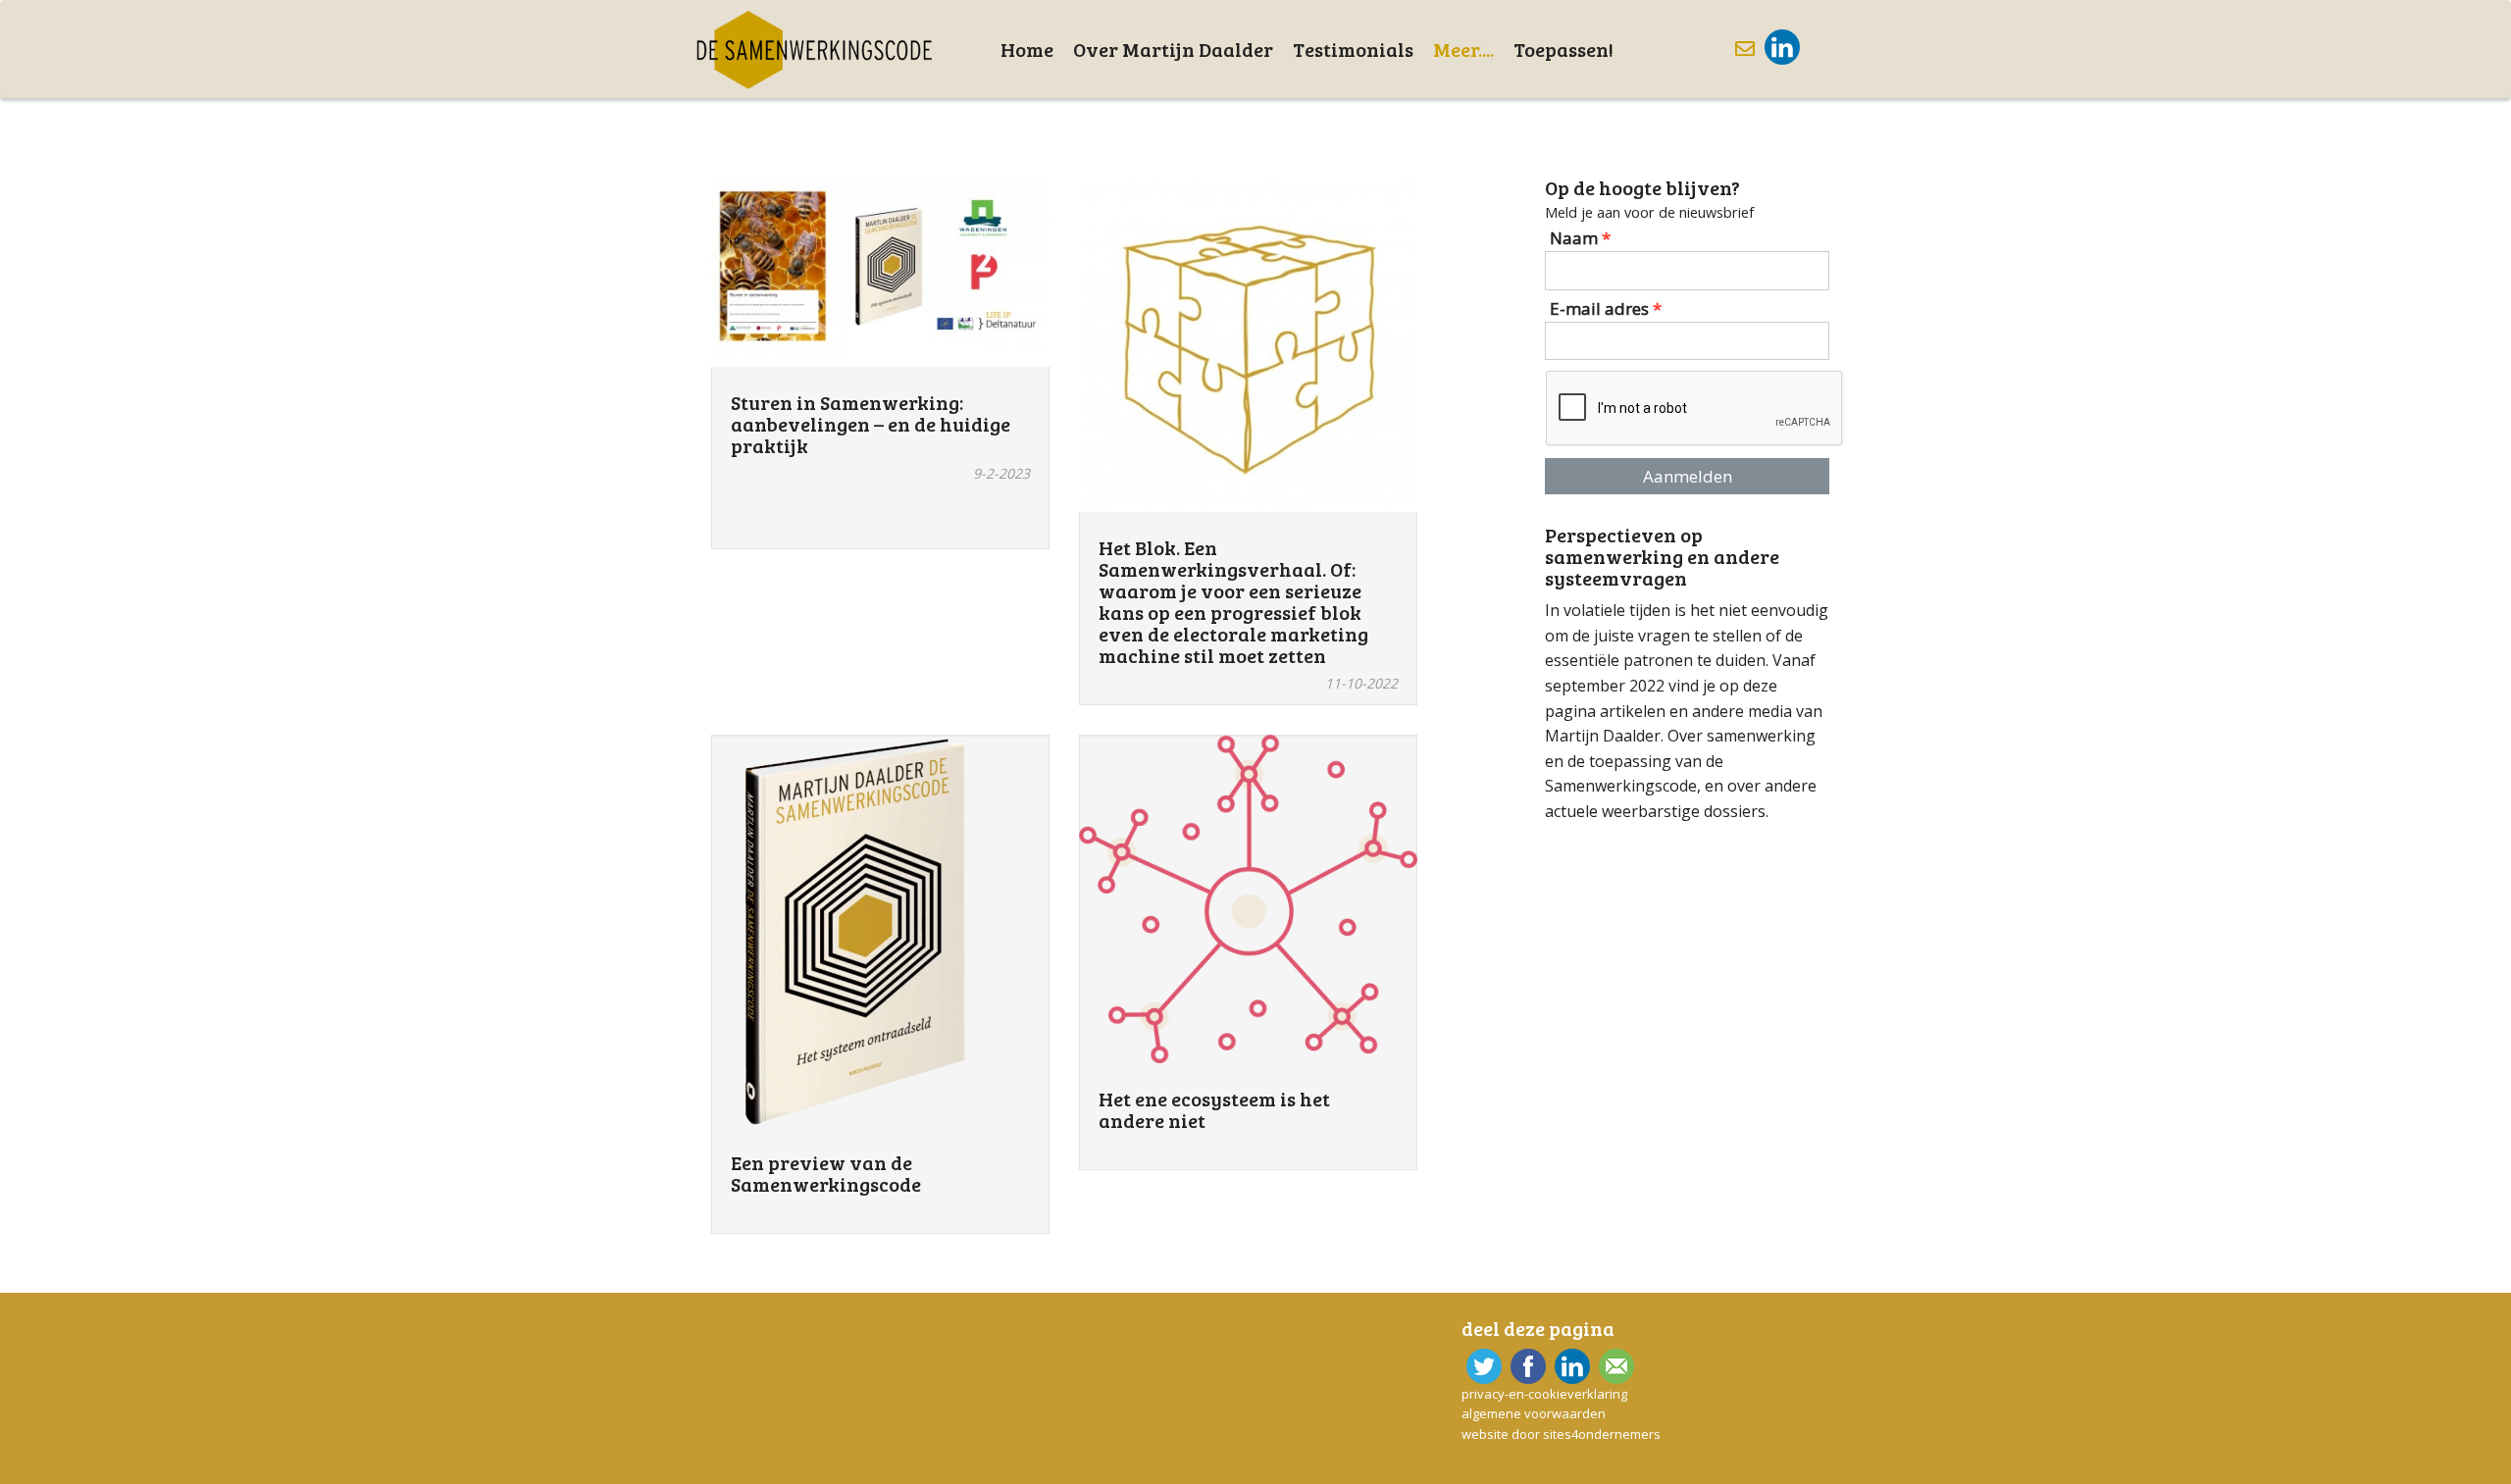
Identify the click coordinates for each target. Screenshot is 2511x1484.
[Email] (1614, 1366)
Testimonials (1353, 49)
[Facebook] (1526, 1366)
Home (1027, 49)
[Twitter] (1482, 1366)
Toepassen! (1563, 49)
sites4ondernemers (1602, 1434)
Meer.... (1463, 49)
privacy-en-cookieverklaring (1544, 1394)
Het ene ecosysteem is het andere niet (1214, 1109)
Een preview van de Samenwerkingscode (826, 1173)
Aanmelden (1688, 476)
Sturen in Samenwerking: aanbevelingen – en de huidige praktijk (871, 424)
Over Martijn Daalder (1173, 49)
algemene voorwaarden (1534, 1413)
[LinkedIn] (1780, 47)
